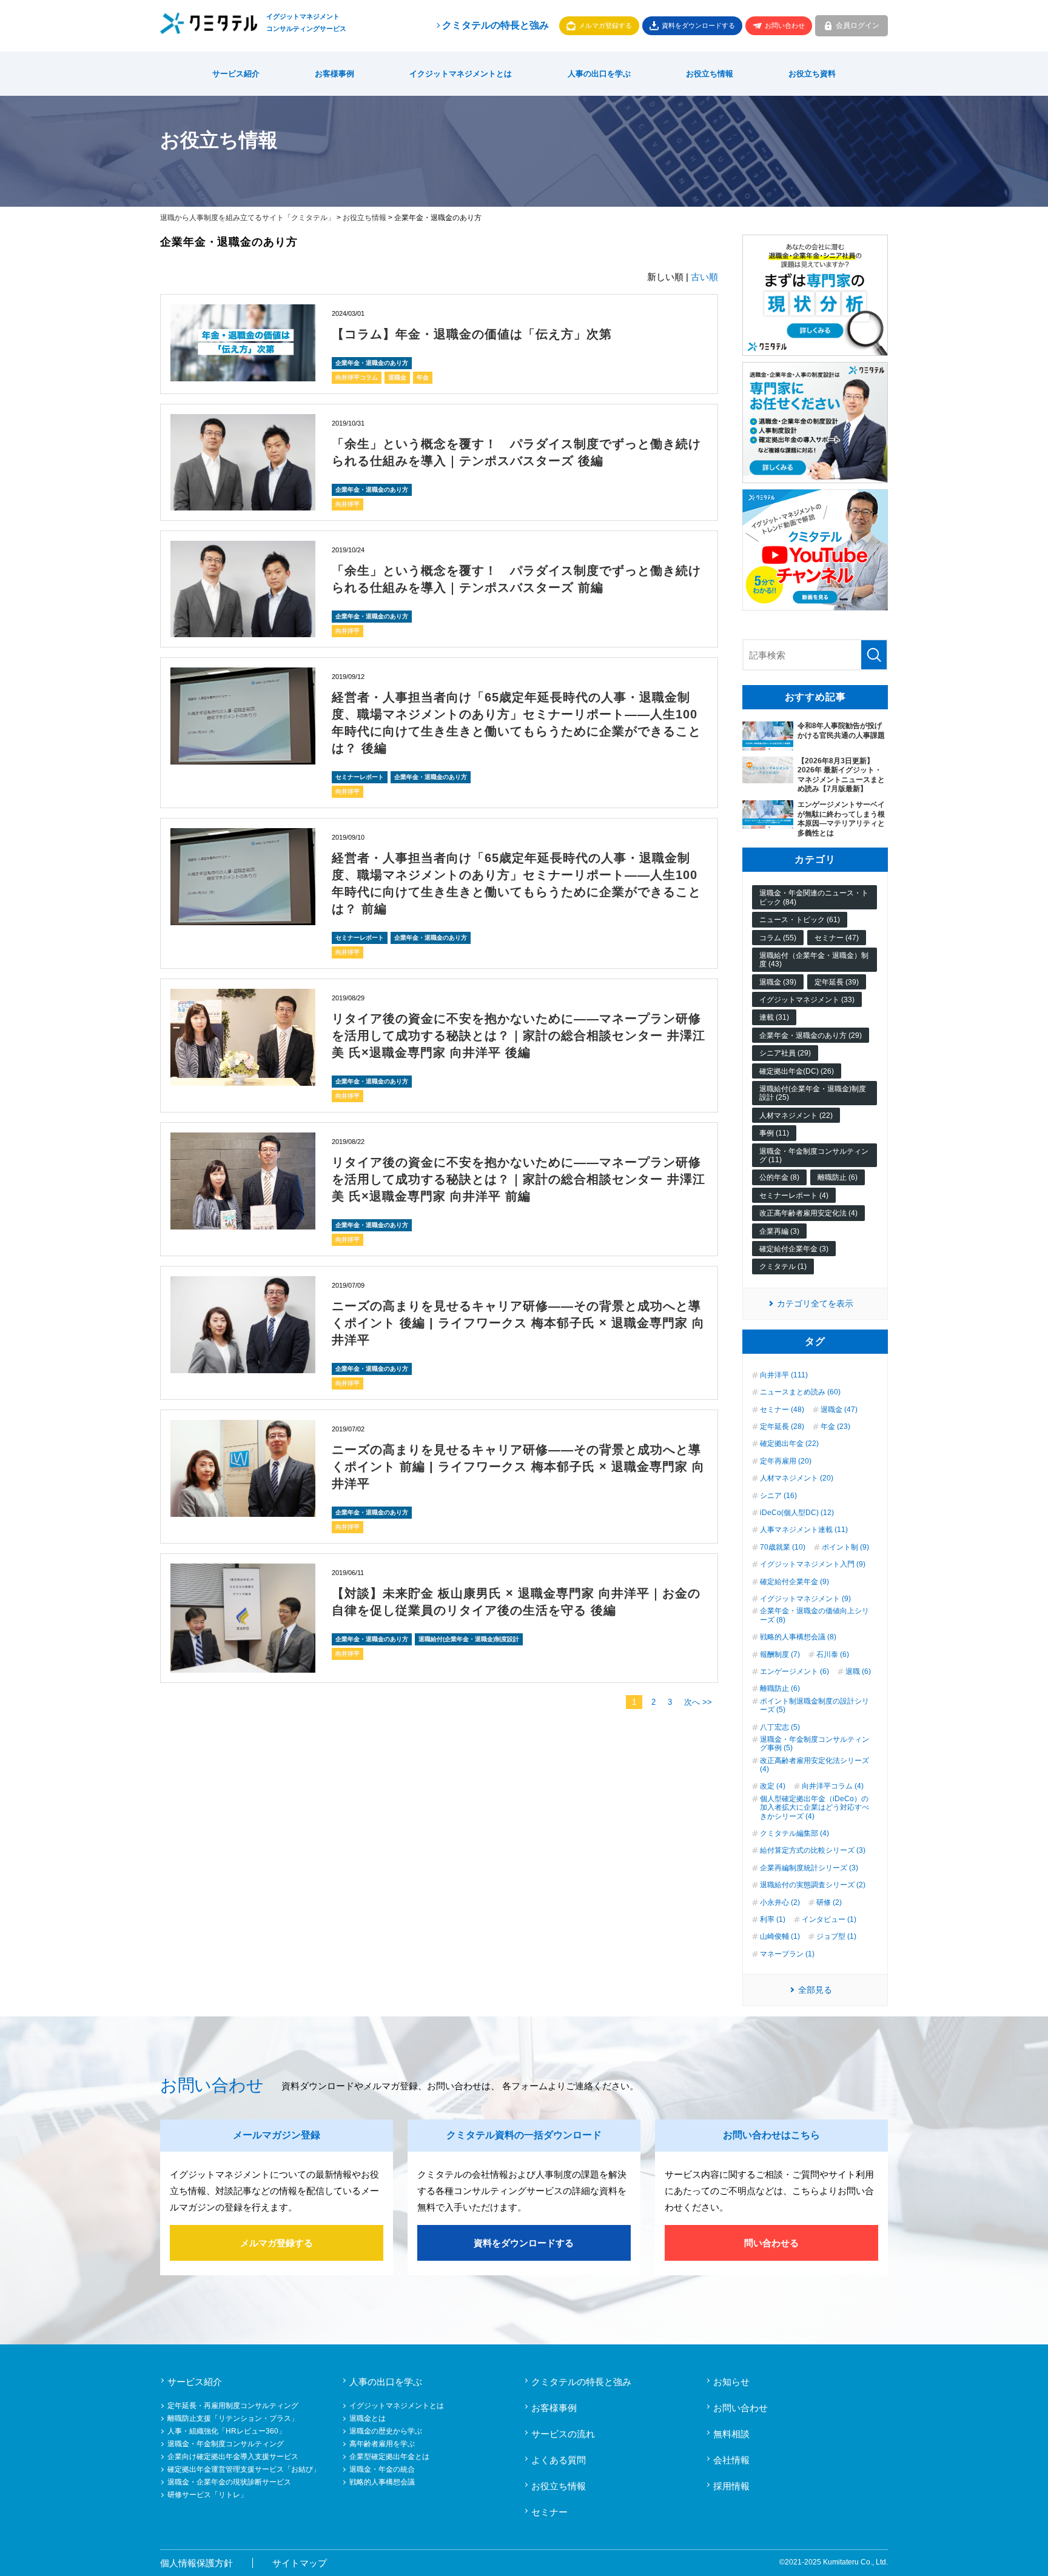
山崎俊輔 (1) (780, 1936)
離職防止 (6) (838, 1177)
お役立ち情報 (710, 74)
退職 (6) (858, 1671)
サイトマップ (300, 2563)
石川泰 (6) (833, 1654)
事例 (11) (774, 1133)
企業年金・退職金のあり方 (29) (811, 1035)
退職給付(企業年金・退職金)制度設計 (469, 1639)
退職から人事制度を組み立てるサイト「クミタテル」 (247, 218)
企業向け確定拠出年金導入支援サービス (233, 2457)
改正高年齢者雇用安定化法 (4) (808, 1213)
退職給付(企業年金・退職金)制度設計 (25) (813, 1093)
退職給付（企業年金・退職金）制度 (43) (814, 960)
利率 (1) (773, 1919)
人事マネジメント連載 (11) (804, 1530)
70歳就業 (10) (783, 1547)
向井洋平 (348, 504)
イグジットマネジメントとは (397, 2406)
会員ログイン (858, 25)
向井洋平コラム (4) (833, 1786)
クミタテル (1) (783, 1266)
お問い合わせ (785, 25)
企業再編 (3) (779, 1231)
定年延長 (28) (782, 1427)
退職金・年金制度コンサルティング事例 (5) (815, 1744)
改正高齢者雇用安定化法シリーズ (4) (815, 1765)
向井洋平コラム (357, 377)
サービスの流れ (563, 2434)
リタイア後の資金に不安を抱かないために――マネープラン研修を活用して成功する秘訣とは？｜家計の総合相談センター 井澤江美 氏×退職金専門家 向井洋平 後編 (519, 1035)
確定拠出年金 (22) (789, 1444)
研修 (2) (829, 1902)
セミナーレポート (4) (794, 1196)
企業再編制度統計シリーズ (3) (809, 1868)
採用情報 (731, 2486)
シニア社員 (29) (785, 1053)
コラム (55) (778, 938)
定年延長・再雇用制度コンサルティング (233, 2406)
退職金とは (368, 2418)
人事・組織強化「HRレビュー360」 (227, 2431)
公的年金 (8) (779, 1177)
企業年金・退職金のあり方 (372, 363)
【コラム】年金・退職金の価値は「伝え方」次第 (472, 334)
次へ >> (698, 1702)
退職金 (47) (839, 1410)
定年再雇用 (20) (786, 1461)
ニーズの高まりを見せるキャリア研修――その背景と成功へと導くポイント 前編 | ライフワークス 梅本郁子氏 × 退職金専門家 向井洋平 (518, 1467)
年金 (423, 377)
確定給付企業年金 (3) (794, 1249)
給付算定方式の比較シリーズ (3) (813, 1850)
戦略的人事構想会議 (382, 2482)
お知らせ (731, 2382)
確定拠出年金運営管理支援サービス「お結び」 (244, 2469)
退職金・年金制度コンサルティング (226, 2444)
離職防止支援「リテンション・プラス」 (233, 2418)
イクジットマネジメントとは (461, 74)
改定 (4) (773, 1786)
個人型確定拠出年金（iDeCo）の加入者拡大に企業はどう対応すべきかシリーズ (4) (815, 1808)
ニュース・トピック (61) (800, 920)
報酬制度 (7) (780, 1654)
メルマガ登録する (605, 25)
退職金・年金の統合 (382, 2469)
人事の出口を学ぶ (599, 74)
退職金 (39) (778, 982)
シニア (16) (778, 1496)
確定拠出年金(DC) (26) (797, 1071)
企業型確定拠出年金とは (389, 2457)
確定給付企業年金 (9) (794, 1582)
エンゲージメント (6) (794, 1671)
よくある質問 (559, 2460)
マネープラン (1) (787, 1954)
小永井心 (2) (780, 1902)
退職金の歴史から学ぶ (386, 2431)
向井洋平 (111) (784, 1375)
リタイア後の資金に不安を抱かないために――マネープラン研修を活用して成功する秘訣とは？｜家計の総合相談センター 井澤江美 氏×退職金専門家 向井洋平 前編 (519, 1179)
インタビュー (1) (829, 1919)
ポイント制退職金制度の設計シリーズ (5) (815, 1705)
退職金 (397, 377)
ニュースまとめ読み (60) (800, 1392)
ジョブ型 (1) (836, 1936)
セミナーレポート (360, 777)
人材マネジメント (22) (796, 1116)
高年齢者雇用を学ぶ (382, 2444)
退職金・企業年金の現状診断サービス (229, 2482)
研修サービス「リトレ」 (207, 2495)
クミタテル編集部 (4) (794, 1833)
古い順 (704, 277)
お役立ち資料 (812, 74)
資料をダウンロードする (698, 25)
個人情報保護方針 (196, 2563)
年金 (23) (835, 1427)
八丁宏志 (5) (780, 1727)
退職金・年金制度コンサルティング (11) (814, 1156)
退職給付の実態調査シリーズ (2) (813, 1885)
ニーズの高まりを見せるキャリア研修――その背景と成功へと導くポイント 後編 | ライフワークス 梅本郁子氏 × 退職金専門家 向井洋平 (518, 1323)
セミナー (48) (782, 1410)
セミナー (549, 2512)
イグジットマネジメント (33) (807, 1000)
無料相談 (731, 2434)
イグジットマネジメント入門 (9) (813, 1564)
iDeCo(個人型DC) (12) (797, 1513)
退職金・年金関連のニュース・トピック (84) (814, 897)
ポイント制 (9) (845, 1547)
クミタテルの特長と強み (495, 25)
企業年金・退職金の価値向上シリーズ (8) (815, 1615)
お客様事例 (334, 74)
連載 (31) (774, 1017)
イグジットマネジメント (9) (805, 1599)
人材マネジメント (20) (797, 1478)
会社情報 (731, 2460)
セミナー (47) (837, 938)
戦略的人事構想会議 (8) (798, 1637)
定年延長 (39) (837, 982)
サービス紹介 (236, 74)
